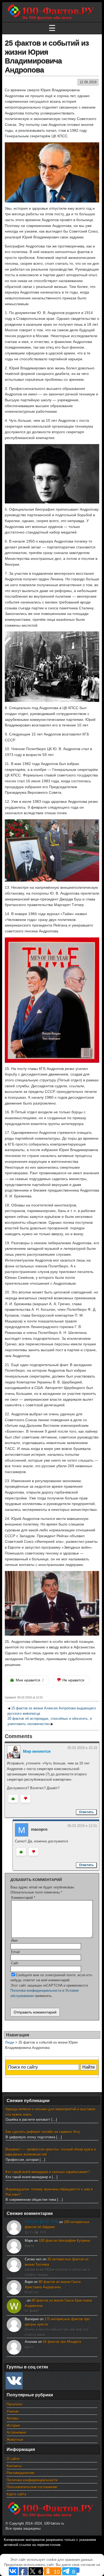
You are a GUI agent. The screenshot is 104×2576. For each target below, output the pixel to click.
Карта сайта (16, 2494)
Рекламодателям (21, 2473)
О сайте (13, 2459)
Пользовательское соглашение (32, 2487)
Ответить (86, 1812)
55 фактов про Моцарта (62, 2342)
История (13, 2426)
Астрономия (16, 2432)
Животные (15, 2440)
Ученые (13, 2411)
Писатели (14, 2404)
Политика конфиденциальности (36, 1990)
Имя (14, 1940)
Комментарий (23, 1898)
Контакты (14, 2466)
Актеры (13, 2418)
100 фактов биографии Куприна (65, 2241)
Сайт (15, 1963)
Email (15, 1952)
